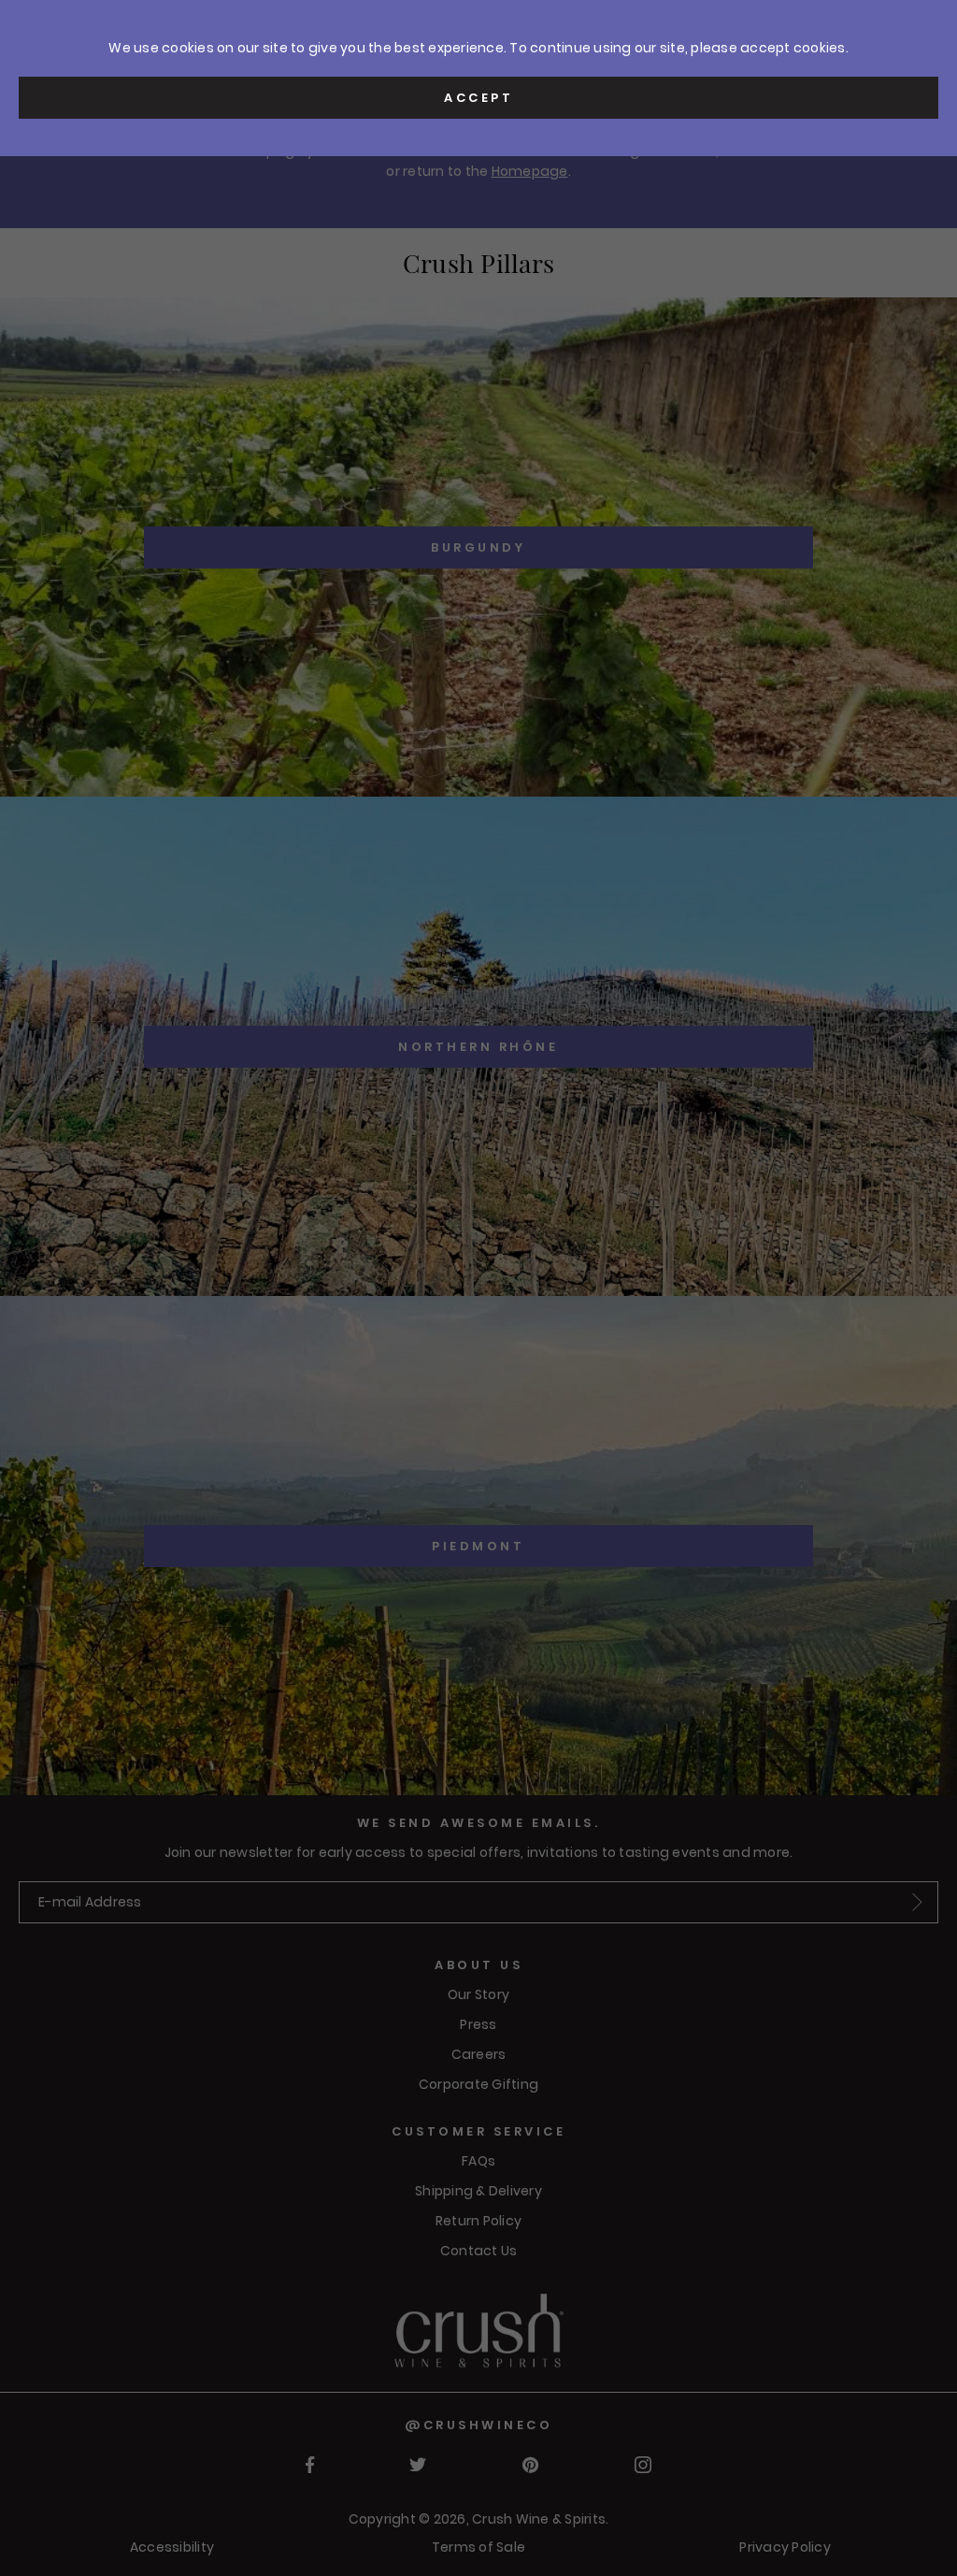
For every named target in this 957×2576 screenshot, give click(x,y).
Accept (478, 98)
